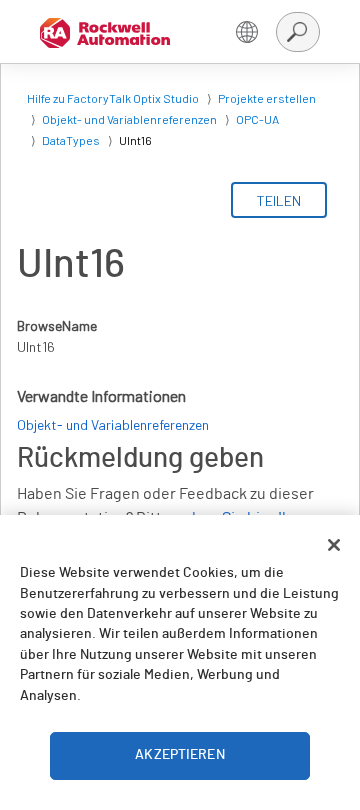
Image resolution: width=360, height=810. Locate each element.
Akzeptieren (180, 755)
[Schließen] (334, 545)
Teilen (279, 200)
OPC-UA (257, 119)
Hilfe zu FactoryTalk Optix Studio (113, 98)
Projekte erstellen (267, 98)
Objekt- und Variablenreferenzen (129, 119)
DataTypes (71, 140)
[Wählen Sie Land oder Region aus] (247, 32)
